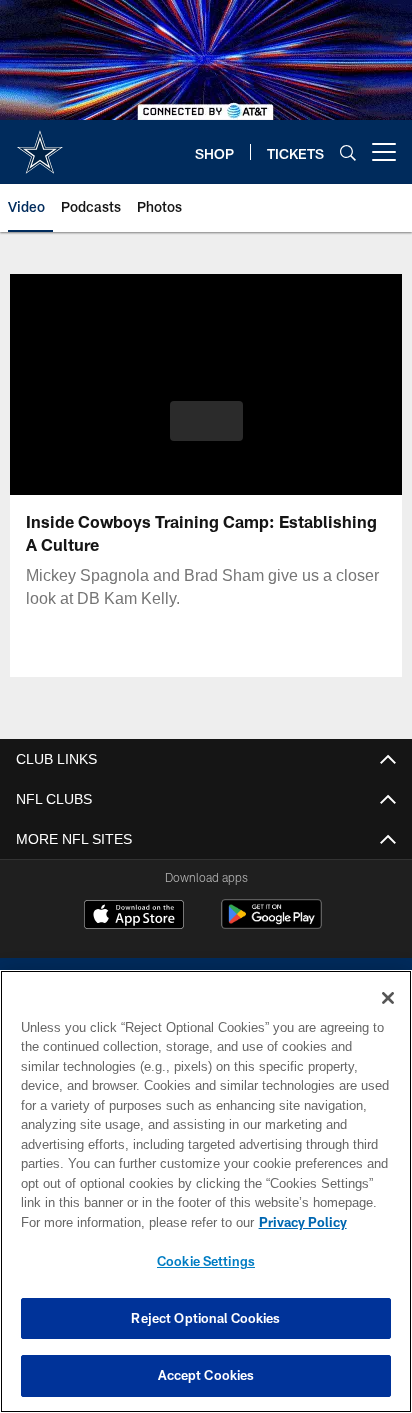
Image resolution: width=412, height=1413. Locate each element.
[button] (206, 421)
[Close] (388, 998)
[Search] (348, 152)
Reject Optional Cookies (205, 1318)
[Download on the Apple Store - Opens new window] (134, 917)
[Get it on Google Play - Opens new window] (271, 924)
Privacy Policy (131, 1222)
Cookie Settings (206, 1261)
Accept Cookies (206, 1375)
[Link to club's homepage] (40, 144)
